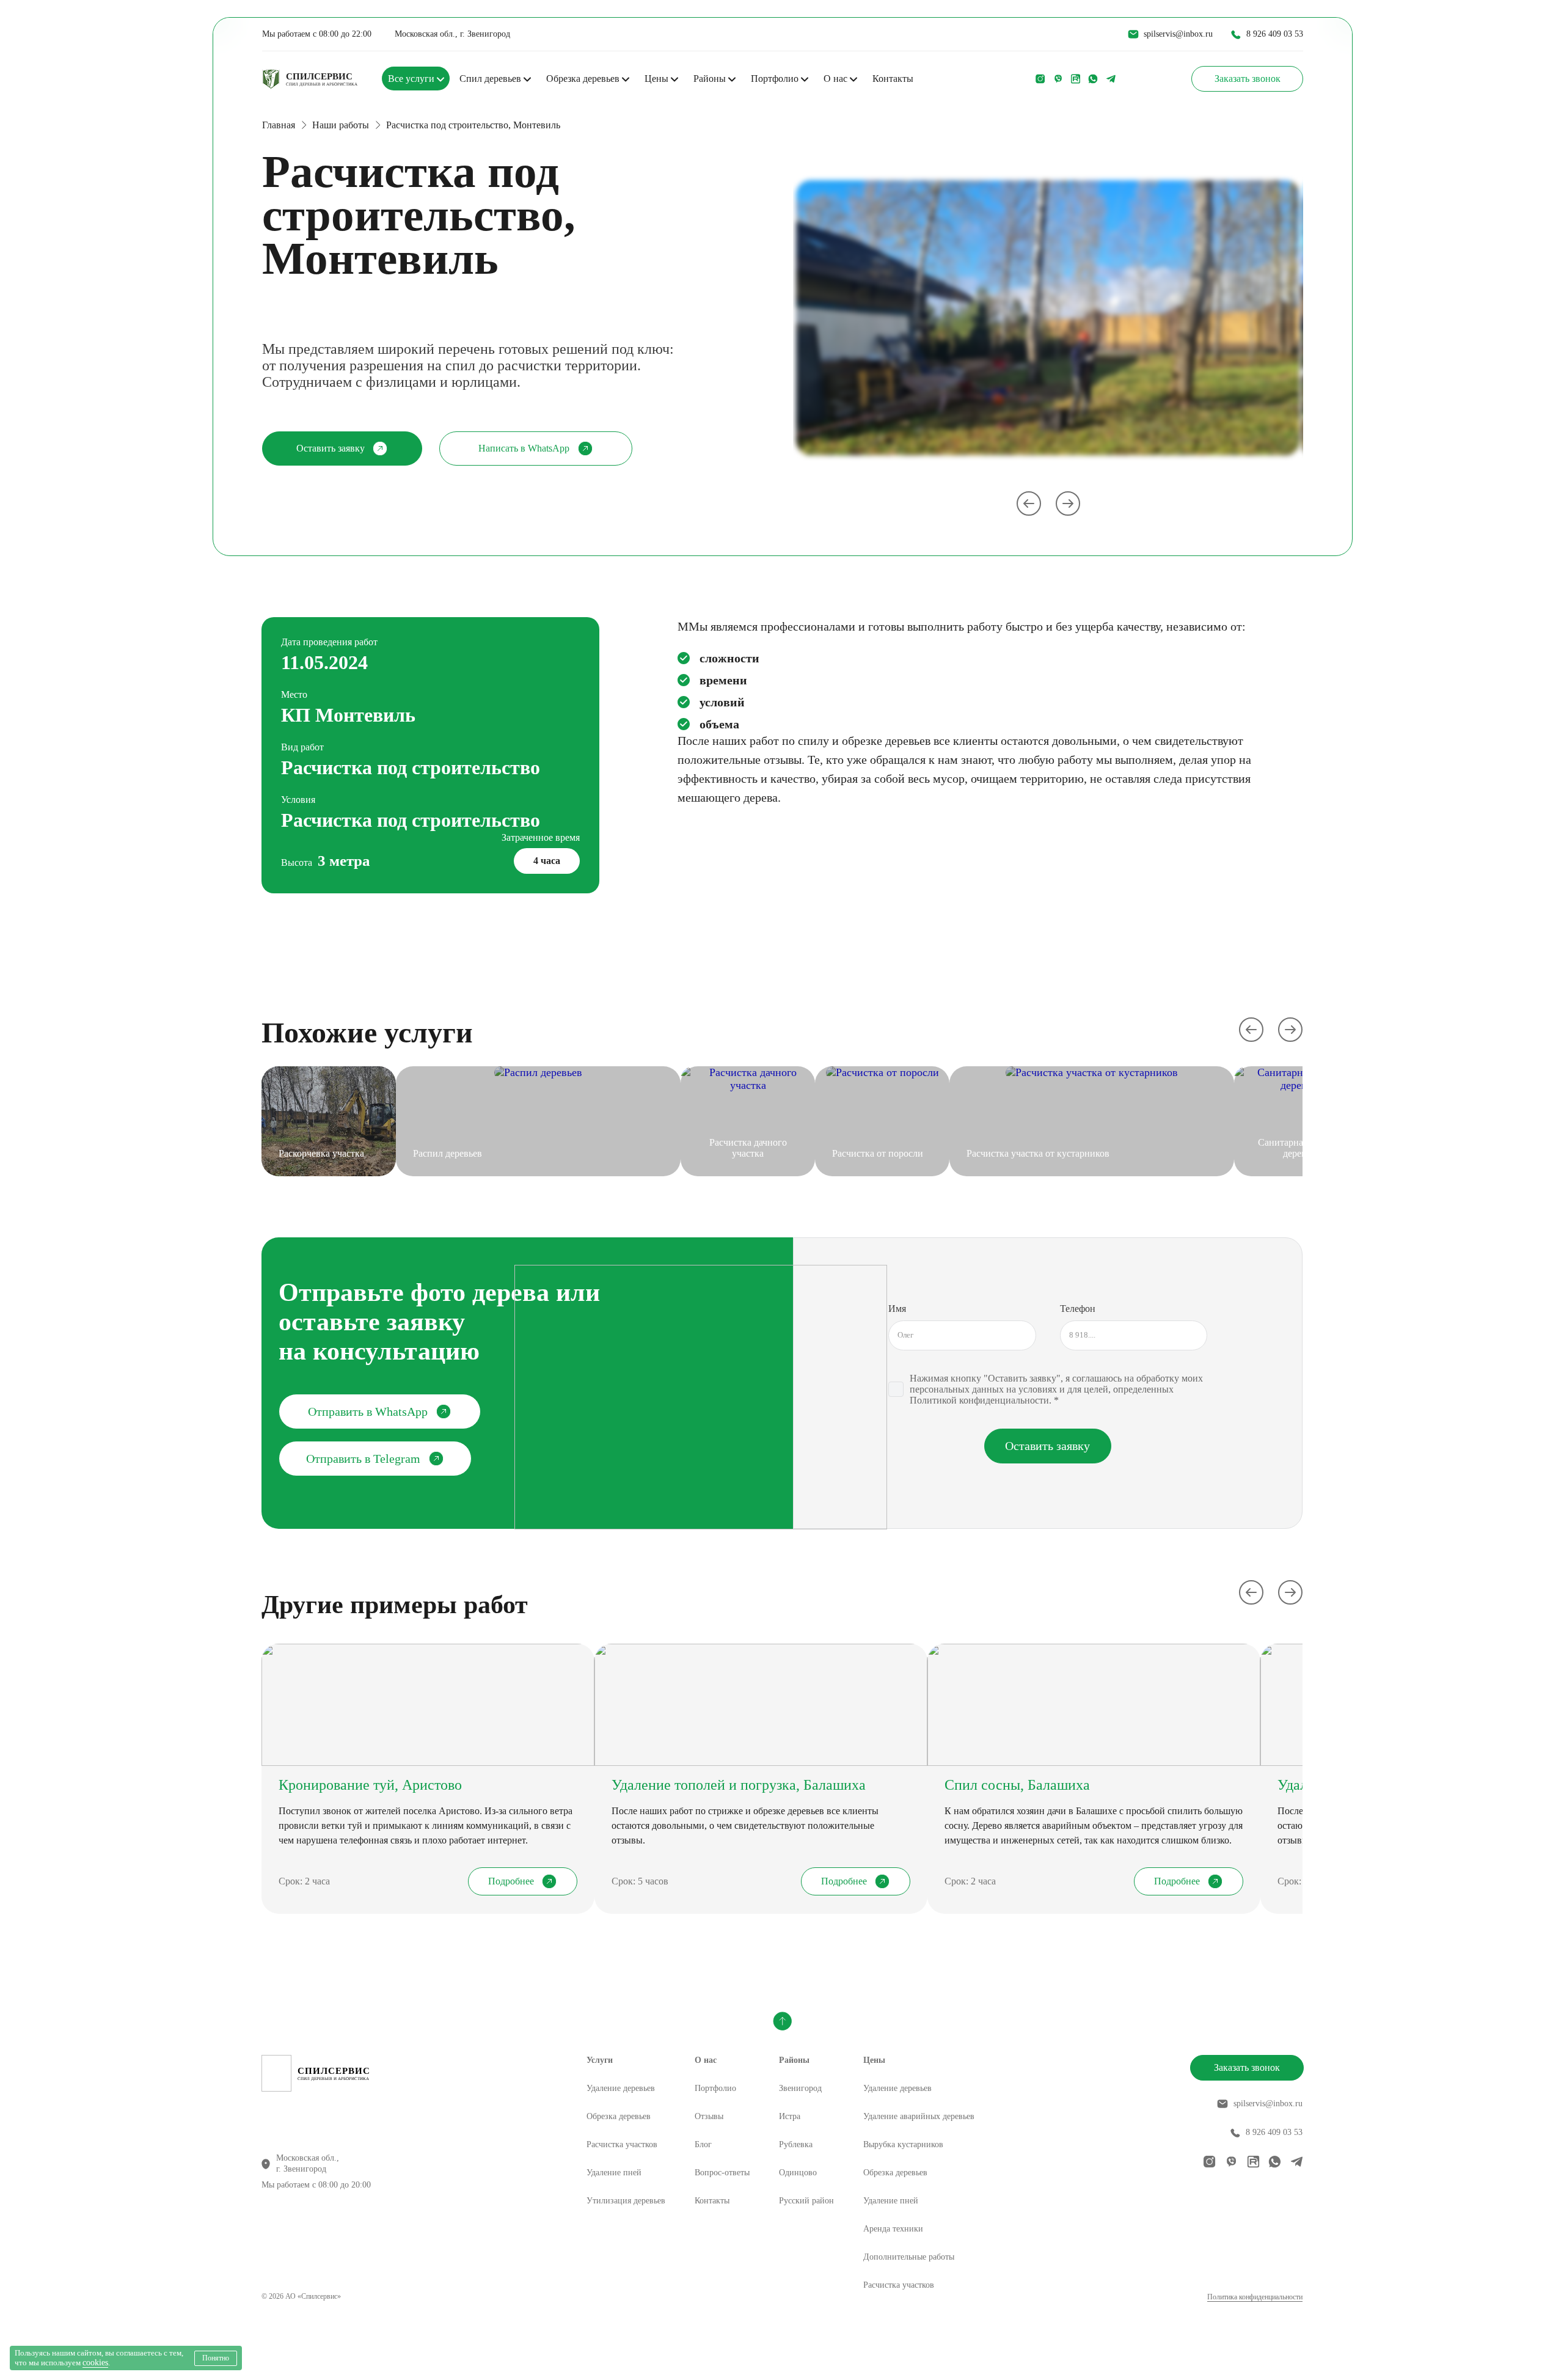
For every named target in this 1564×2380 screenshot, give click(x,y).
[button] (1251, 1030)
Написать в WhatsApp (524, 448)
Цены (658, 79)
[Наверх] (782, 2021)
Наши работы (341, 125)
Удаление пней (614, 2173)
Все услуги (412, 79)
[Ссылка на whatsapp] (1093, 79)
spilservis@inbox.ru (1178, 34)
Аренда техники (893, 2229)
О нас (837, 79)
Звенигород (800, 2088)
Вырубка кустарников (903, 2144)
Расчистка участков (622, 2144)
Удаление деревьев (621, 2088)
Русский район (806, 2201)
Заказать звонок (1248, 79)
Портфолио (776, 79)
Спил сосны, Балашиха (1017, 1785)
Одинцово (798, 2173)
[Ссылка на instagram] (1040, 79)
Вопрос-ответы (722, 2173)
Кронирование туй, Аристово (370, 1785)
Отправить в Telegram (363, 1459)
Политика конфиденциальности (1255, 2297)
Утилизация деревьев (626, 2201)
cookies (95, 2363)
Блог (703, 2144)
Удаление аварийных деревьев (919, 2116)
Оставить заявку (331, 448)
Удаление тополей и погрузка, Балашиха (739, 1785)
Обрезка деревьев (584, 79)
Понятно (216, 2358)
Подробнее (511, 1881)
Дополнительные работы (909, 2257)
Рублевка (796, 2144)
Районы (711, 79)
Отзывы (709, 2116)
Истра (790, 2116)
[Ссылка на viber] (1058, 79)
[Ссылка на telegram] (1111, 79)
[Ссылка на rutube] (1076, 79)
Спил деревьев (491, 79)
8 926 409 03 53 (1275, 34)
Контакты (893, 79)
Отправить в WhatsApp (368, 1412)
